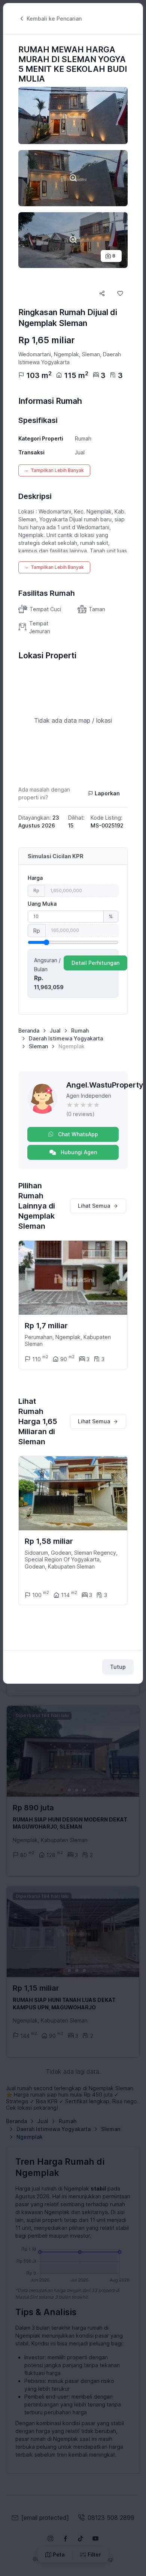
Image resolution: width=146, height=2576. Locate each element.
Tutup (118, 1667)
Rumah (80, 1031)
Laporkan (107, 793)
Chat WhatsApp (77, 1134)
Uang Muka (42, 904)
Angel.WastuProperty (105, 1085)
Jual (55, 1031)
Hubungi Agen (78, 1152)
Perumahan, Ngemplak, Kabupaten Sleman (68, 1340)
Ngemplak (72, 1046)
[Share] (102, 293)
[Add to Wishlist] (120, 293)
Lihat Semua (94, 1206)
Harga (35, 878)
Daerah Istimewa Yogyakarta (66, 1038)
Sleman (38, 1046)
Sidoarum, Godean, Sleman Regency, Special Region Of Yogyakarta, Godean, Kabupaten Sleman (71, 1559)
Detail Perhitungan (95, 963)
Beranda (29, 1031)
